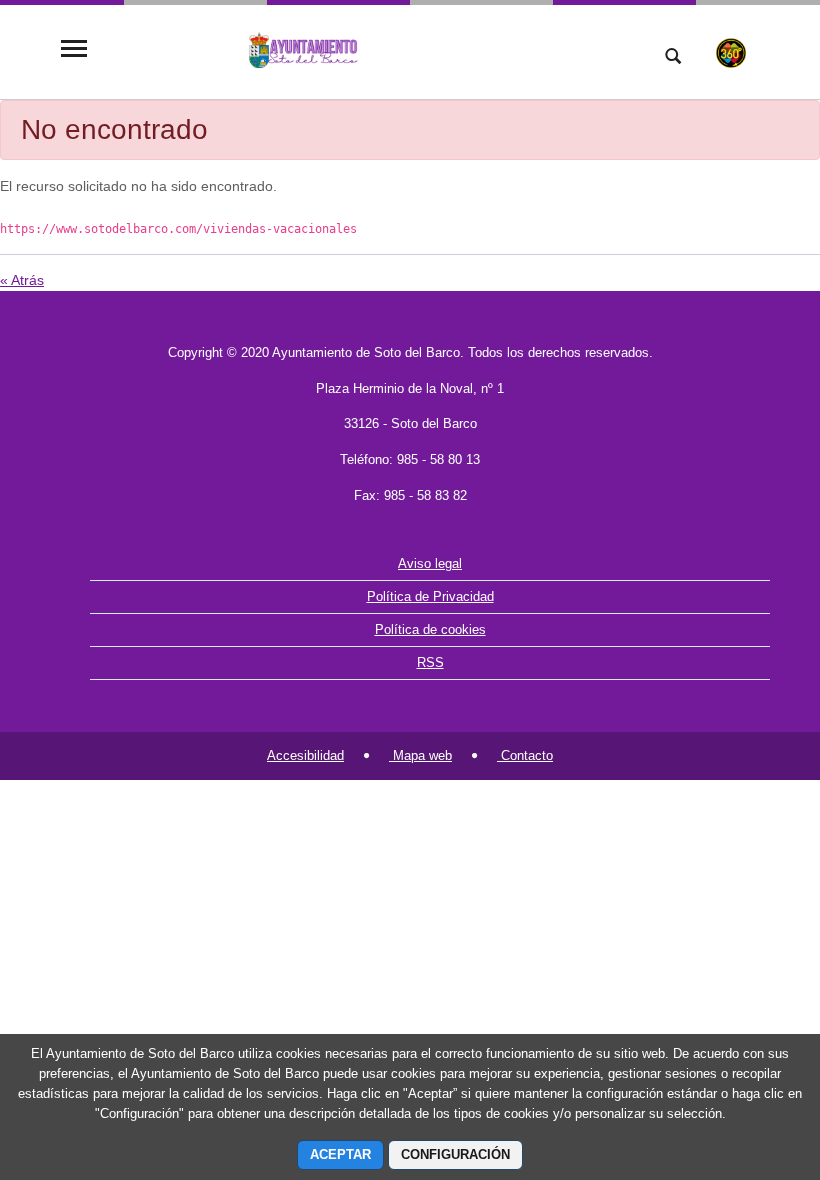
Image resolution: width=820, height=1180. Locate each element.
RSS (430, 662)
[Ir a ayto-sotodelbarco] (365, 50)
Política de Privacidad (430, 596)
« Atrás (22, 280)
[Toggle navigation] (74, 50)
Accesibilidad (305, 755)
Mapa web (420, 755)
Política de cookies (430, 629)
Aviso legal (430, 563)
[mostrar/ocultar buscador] (673, 58)
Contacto (525, 755)
